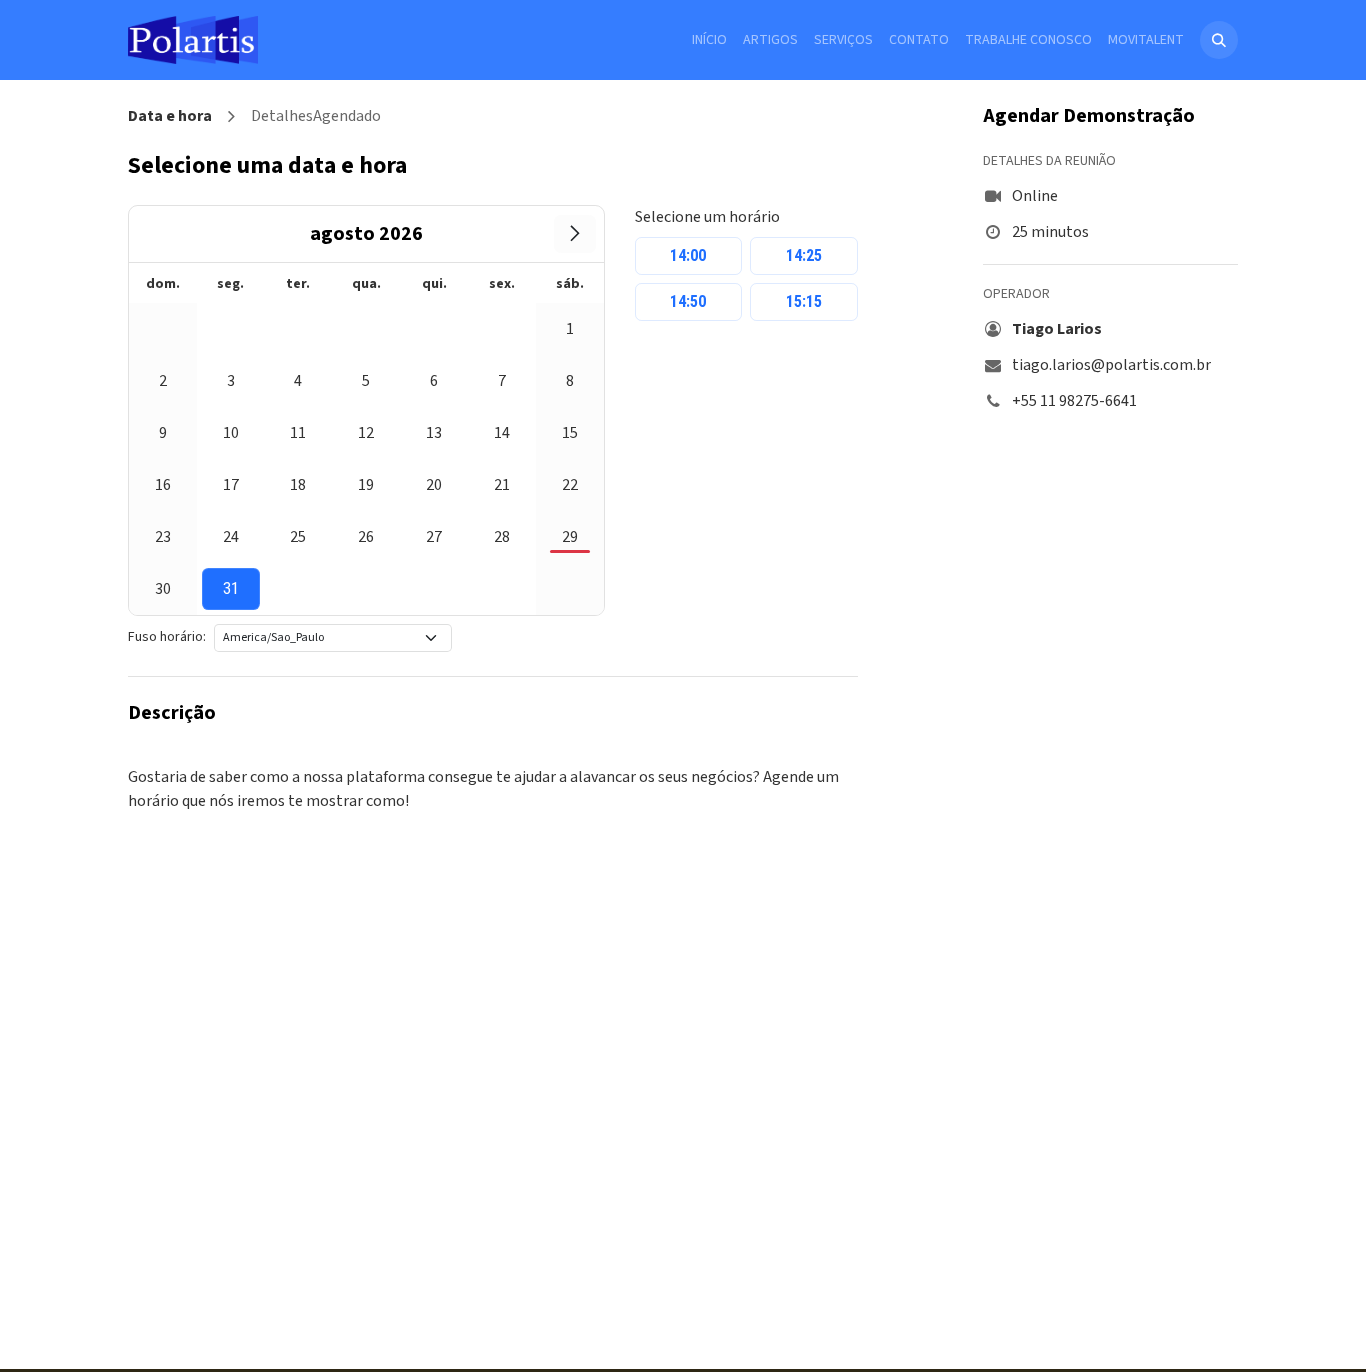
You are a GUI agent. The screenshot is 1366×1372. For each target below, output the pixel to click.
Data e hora (170, 116)
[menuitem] (709, 40)
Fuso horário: (167, 637)
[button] (1219, 40)
